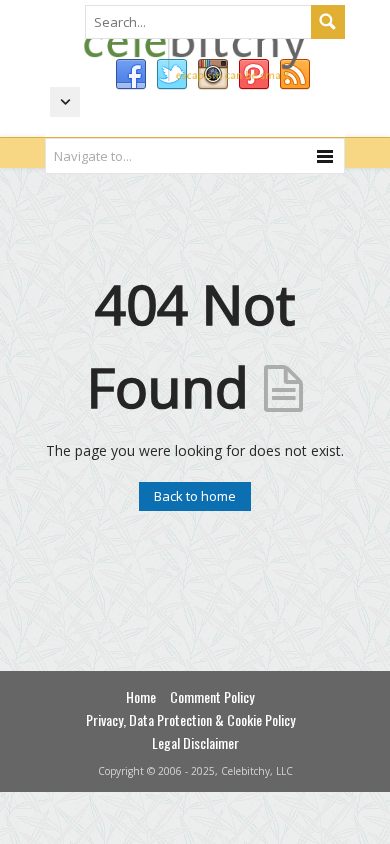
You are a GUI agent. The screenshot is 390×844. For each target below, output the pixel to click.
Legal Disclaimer (195, 742)
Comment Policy (212, 696)
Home (141, 696)
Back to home (195, 496)
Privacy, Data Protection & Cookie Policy (190, 719)
